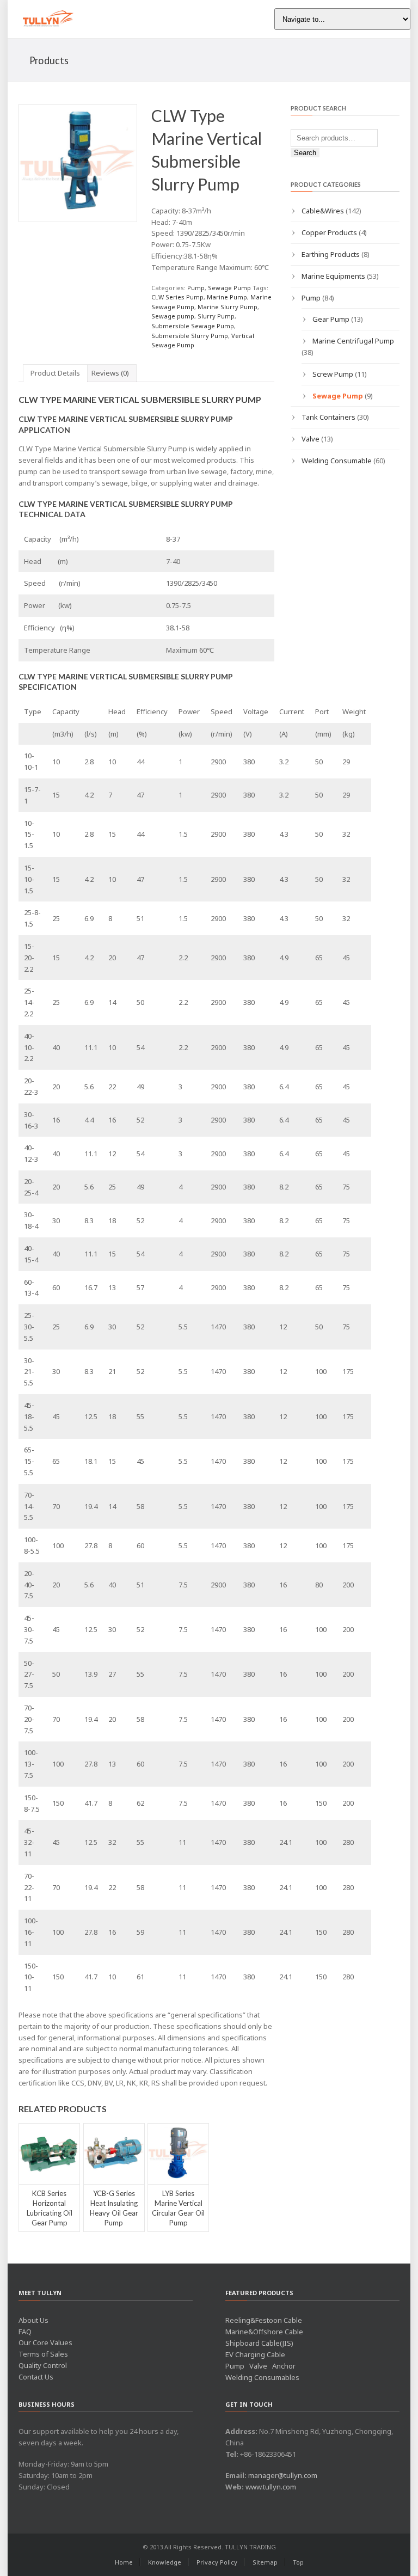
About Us (33, 2320)
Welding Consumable (337, 461)
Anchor (284, 2366)
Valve (311, 439)
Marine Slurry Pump (228, 307)
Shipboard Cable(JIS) (259, 2343)
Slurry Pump (216, 316)
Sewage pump (173, 316)
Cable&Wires (323, 211)
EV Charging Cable (255, 2354)
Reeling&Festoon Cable (264, 2320)
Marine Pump (227, 297)
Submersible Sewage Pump (193, 326)
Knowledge (165, 2562)
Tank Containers (328, 417)
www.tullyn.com (271, 2487)
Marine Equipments (333, 276)
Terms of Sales (43, 2354)
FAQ (25, 2332)
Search (305, 153)
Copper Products (329, 232)
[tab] (55, 373)
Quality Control (43, 2365)
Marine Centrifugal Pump (353, 341)
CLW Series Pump (177, 297)
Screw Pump (333, 374)
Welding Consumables (262, 2377)
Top (298, 2562)
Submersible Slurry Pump (190, 336)
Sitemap (265, 2562)
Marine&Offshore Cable (264, 2332)
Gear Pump (331, 319)
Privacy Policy (217, 2562)
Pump (196, 288)
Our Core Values (45, 2342)
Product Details (55, 373)
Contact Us (36, 2377)
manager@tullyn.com (283, 2475)
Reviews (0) (110, 373)
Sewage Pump (229, 288)
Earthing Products (331, 254)
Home (124, 2562)
